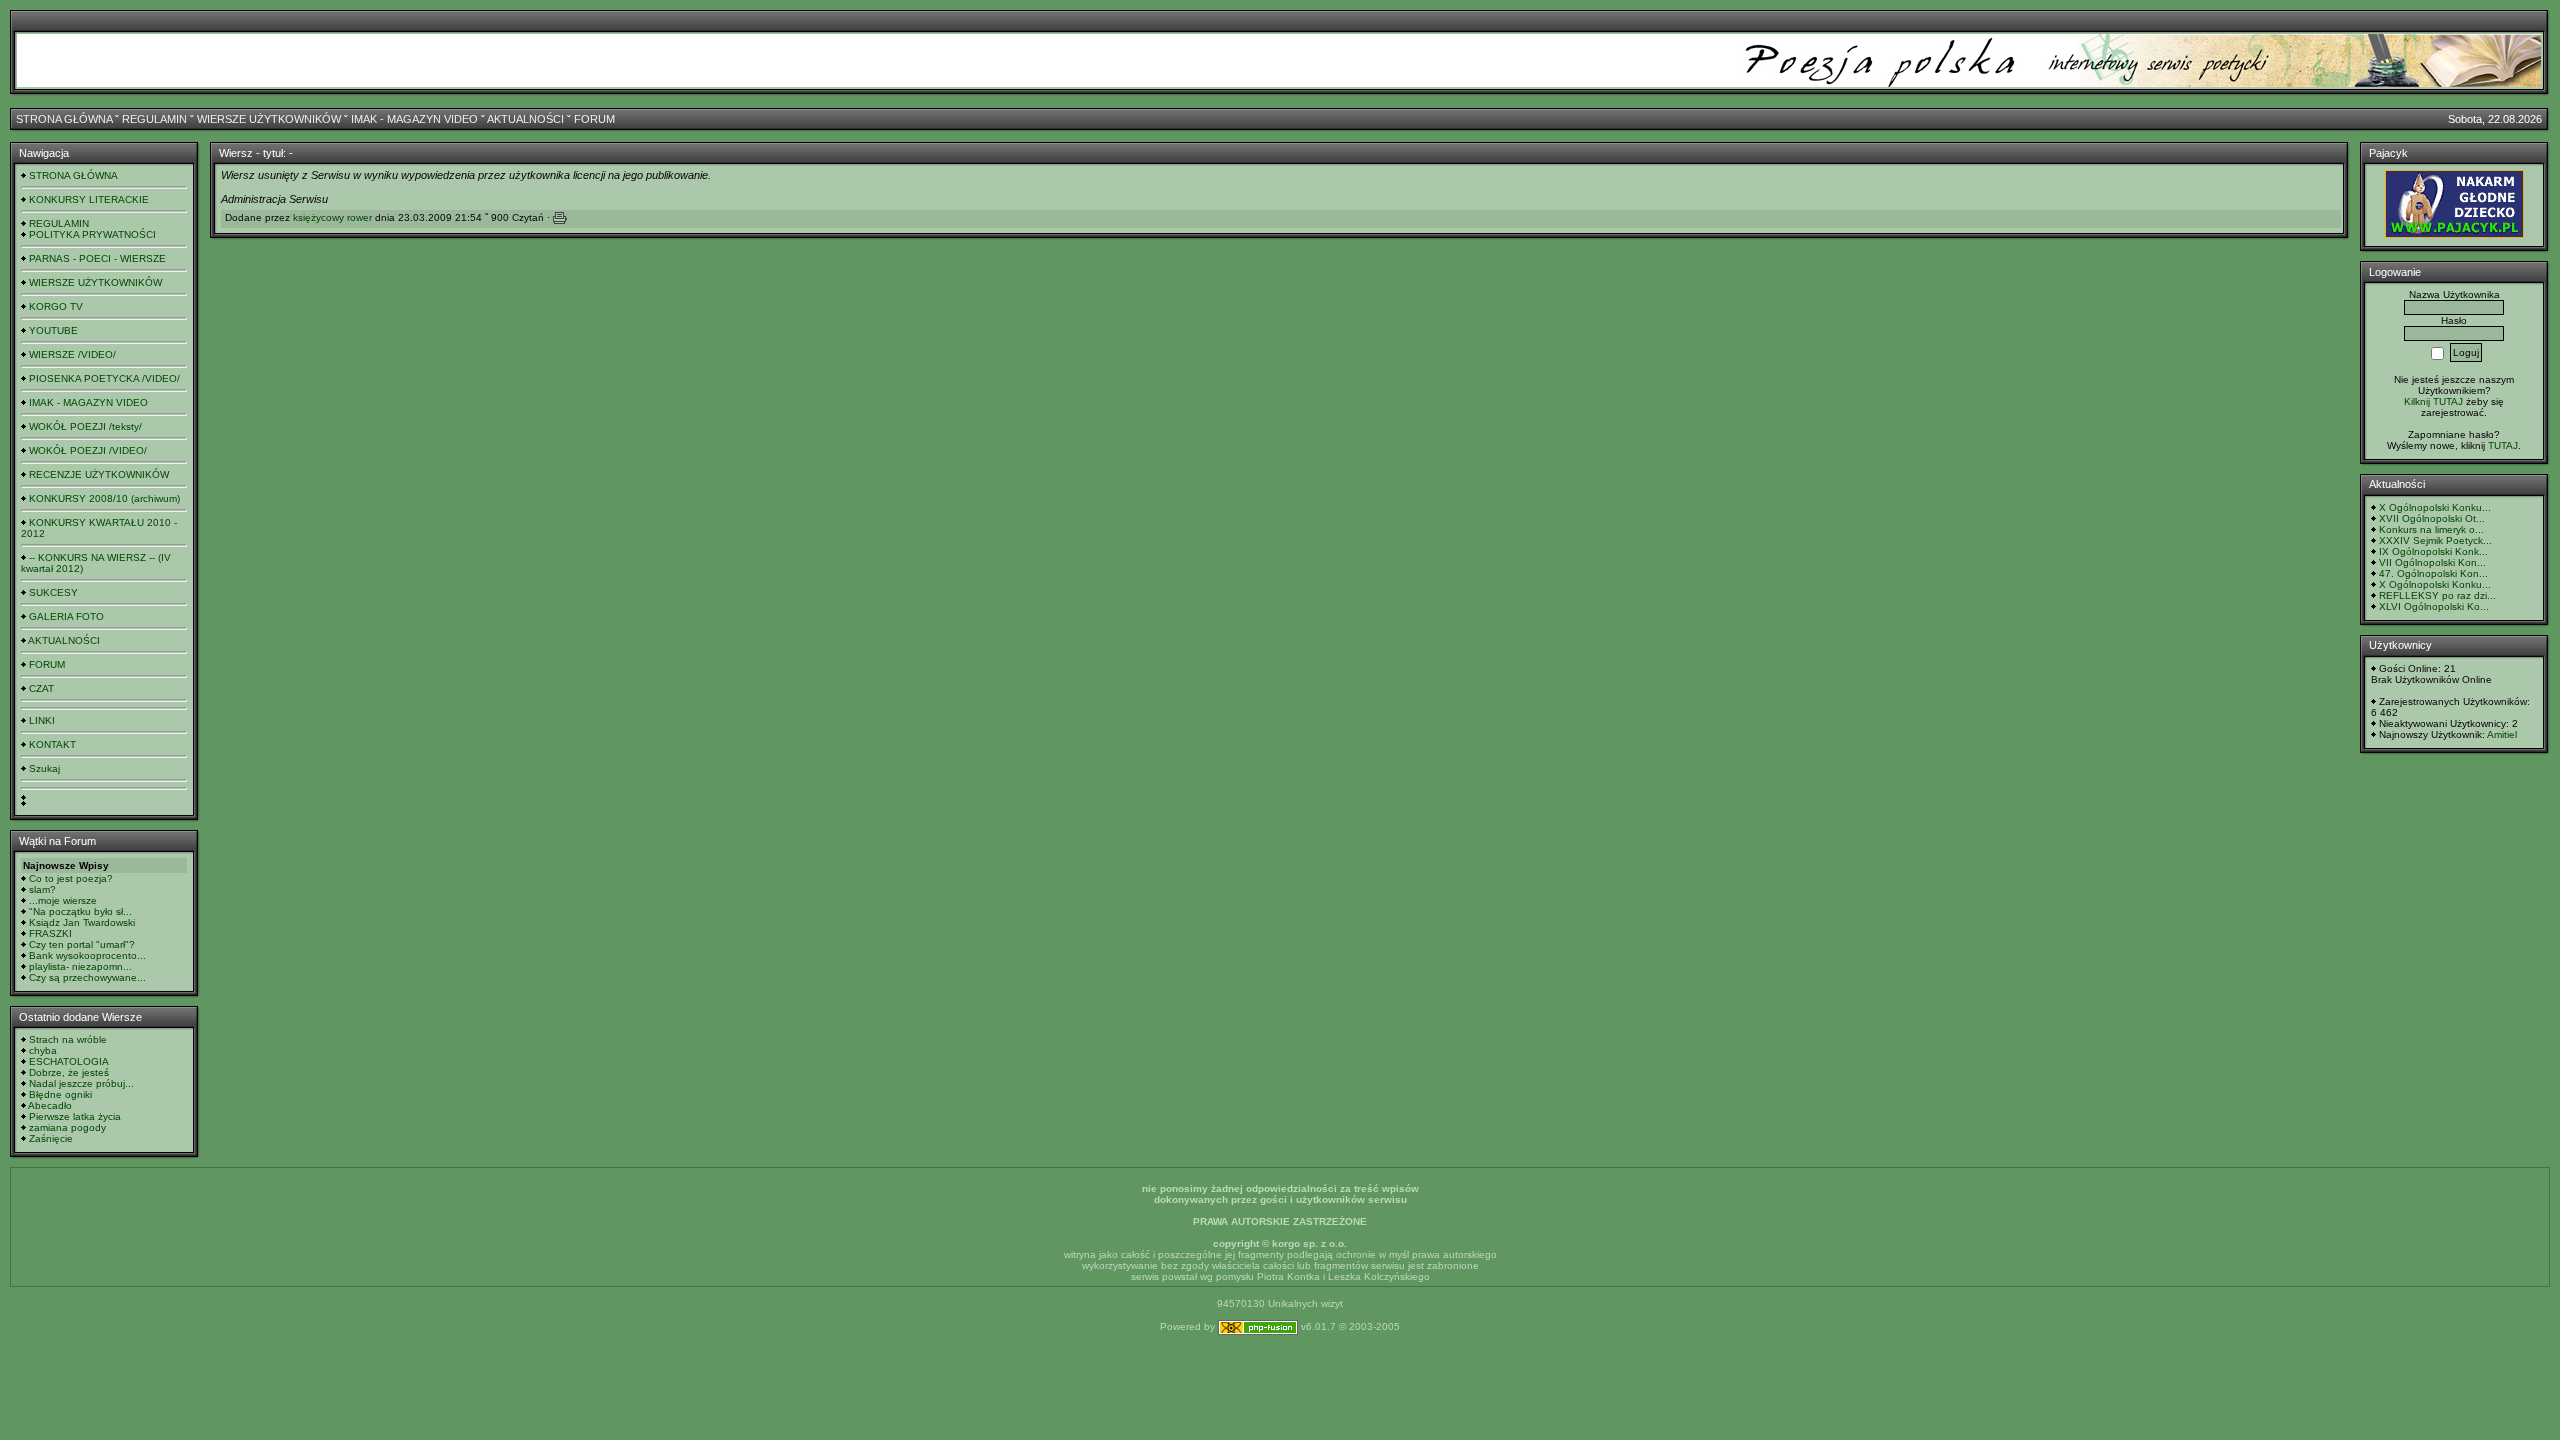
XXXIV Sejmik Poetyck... (2435, 540)
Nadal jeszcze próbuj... (81, 1083)
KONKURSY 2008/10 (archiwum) (104, 498)
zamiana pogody (67, 1127)
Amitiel (2502, 734)
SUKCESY (53, 592)
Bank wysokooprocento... (87, 955)
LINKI (42, 720)
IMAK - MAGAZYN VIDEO (414, 119)
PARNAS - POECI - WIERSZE (97, 258)
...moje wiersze (63, 900)
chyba (43, 1050)
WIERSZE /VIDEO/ (72, 354)
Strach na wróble (68, 1039)
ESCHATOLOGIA (69, 1061)
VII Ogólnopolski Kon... (2432, 562)
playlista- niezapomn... (80, 966)
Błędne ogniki (60, 1094)
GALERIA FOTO (66, 616)
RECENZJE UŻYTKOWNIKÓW (99, 474)
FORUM (594, 119)
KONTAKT (52, 744)
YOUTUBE (53, 330)
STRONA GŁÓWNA (64, 119)
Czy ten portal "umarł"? (82, 944)
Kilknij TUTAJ (2433, 401)
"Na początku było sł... (80, 911)
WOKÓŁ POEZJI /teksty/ (85, 426)
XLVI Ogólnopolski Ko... (2434, 606)
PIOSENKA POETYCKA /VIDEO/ (104, 378)
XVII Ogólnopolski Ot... (2432, 518)
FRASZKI (50, 933)
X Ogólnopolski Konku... (2435, 507)
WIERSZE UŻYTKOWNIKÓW (269, 119)
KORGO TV (56, 306)
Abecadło (50, 1105)
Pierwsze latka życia (75, 1116)
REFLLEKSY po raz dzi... (2437, 595)
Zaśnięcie (51, 1138)
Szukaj (44, 768)
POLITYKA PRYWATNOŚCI (92, 234)
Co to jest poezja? (71, 878)
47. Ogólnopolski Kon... (2433, 573)
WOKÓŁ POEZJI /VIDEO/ (88, 450)
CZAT (41, 688)
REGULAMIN (154, 119)
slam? (42, 889)
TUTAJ (2503, 445)
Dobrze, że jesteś (69, 1072)
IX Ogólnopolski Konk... (2433, 551)
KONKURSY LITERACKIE (89, 199)
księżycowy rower (332, 217)
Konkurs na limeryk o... (2431, 529)
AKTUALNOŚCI (525, 119)
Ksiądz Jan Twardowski (82, 922)
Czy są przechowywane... (87, 977)
